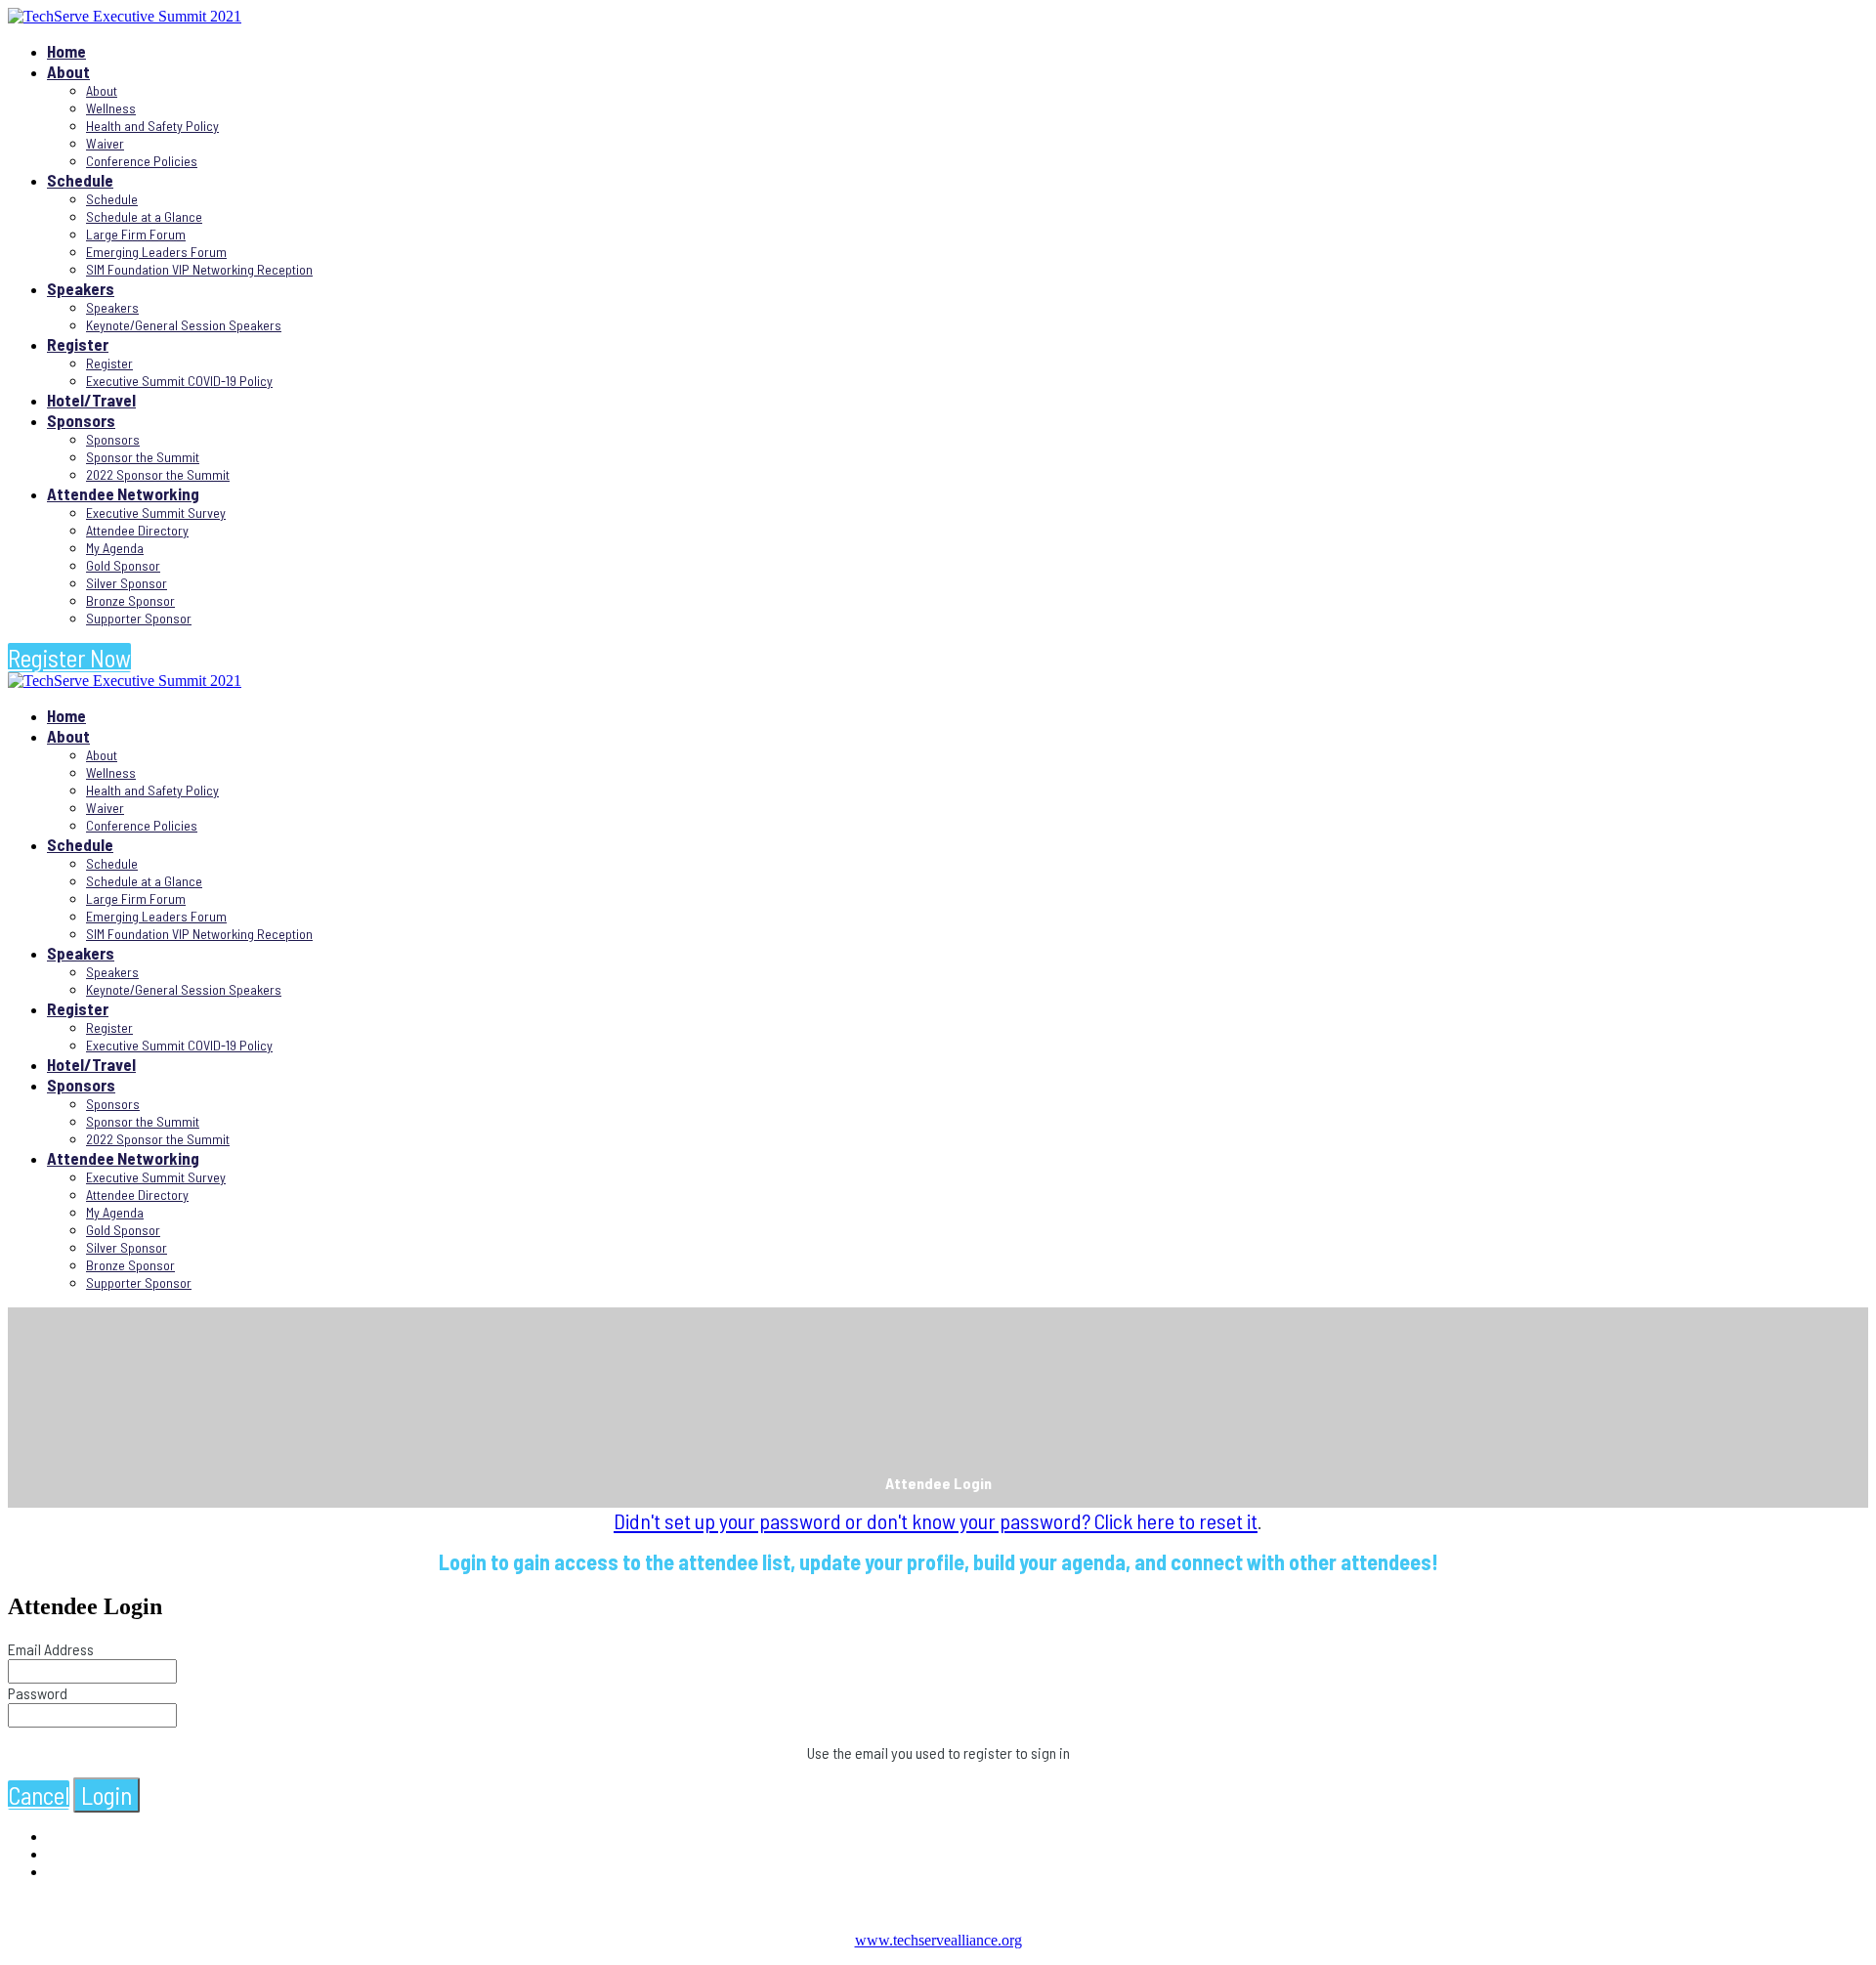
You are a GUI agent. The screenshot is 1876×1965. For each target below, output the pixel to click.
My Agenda (115, 548)
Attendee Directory (137, 530)
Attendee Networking (123, 493)
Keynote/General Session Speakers (184, 325)
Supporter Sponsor (139, 618)
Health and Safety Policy (152, 126)
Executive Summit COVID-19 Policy (179, 381)
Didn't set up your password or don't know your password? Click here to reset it (936, 1520)
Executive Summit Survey (156, 513)
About (68, 71)
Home (66, 51)
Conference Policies (142, 161)
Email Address (51, 1649)
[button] (69, 658)
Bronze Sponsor (130, 600)
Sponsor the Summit (143, 457)
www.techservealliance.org (938, 1940)
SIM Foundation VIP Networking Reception (199, 269)
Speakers (81, 288)
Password (38, 1693)
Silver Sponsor (127, 583)
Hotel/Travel (91, 400)
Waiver (105, 143)
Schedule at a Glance (144, 216)
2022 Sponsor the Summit (158, 474)
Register (78, 344)
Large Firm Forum (136, 234)
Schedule (80, 180)
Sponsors (81, 420)
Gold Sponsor (123, 565)
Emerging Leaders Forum (156, 252)
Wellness (111, 108)
